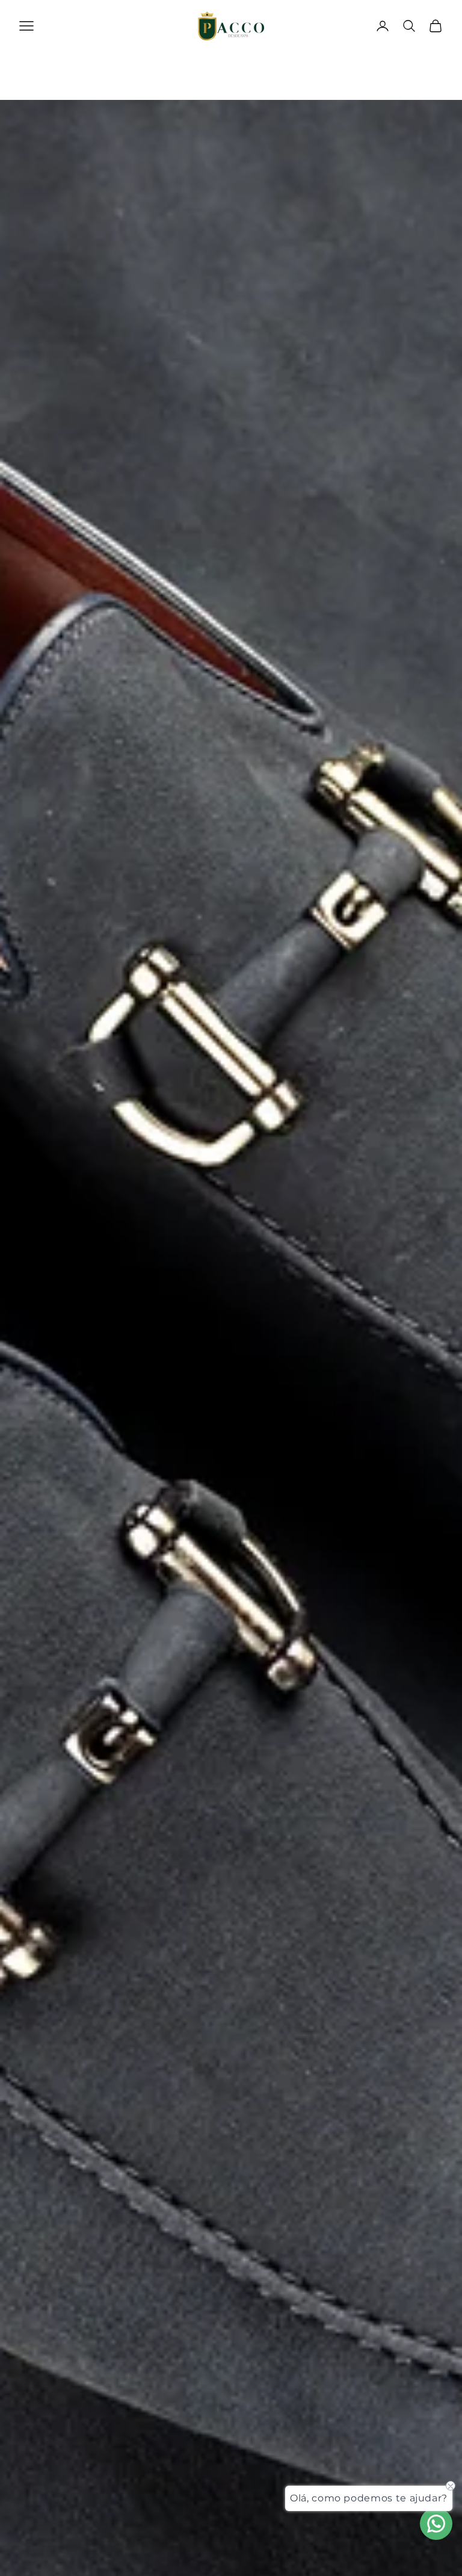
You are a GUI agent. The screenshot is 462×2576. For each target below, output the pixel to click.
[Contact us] (436, 2524)
